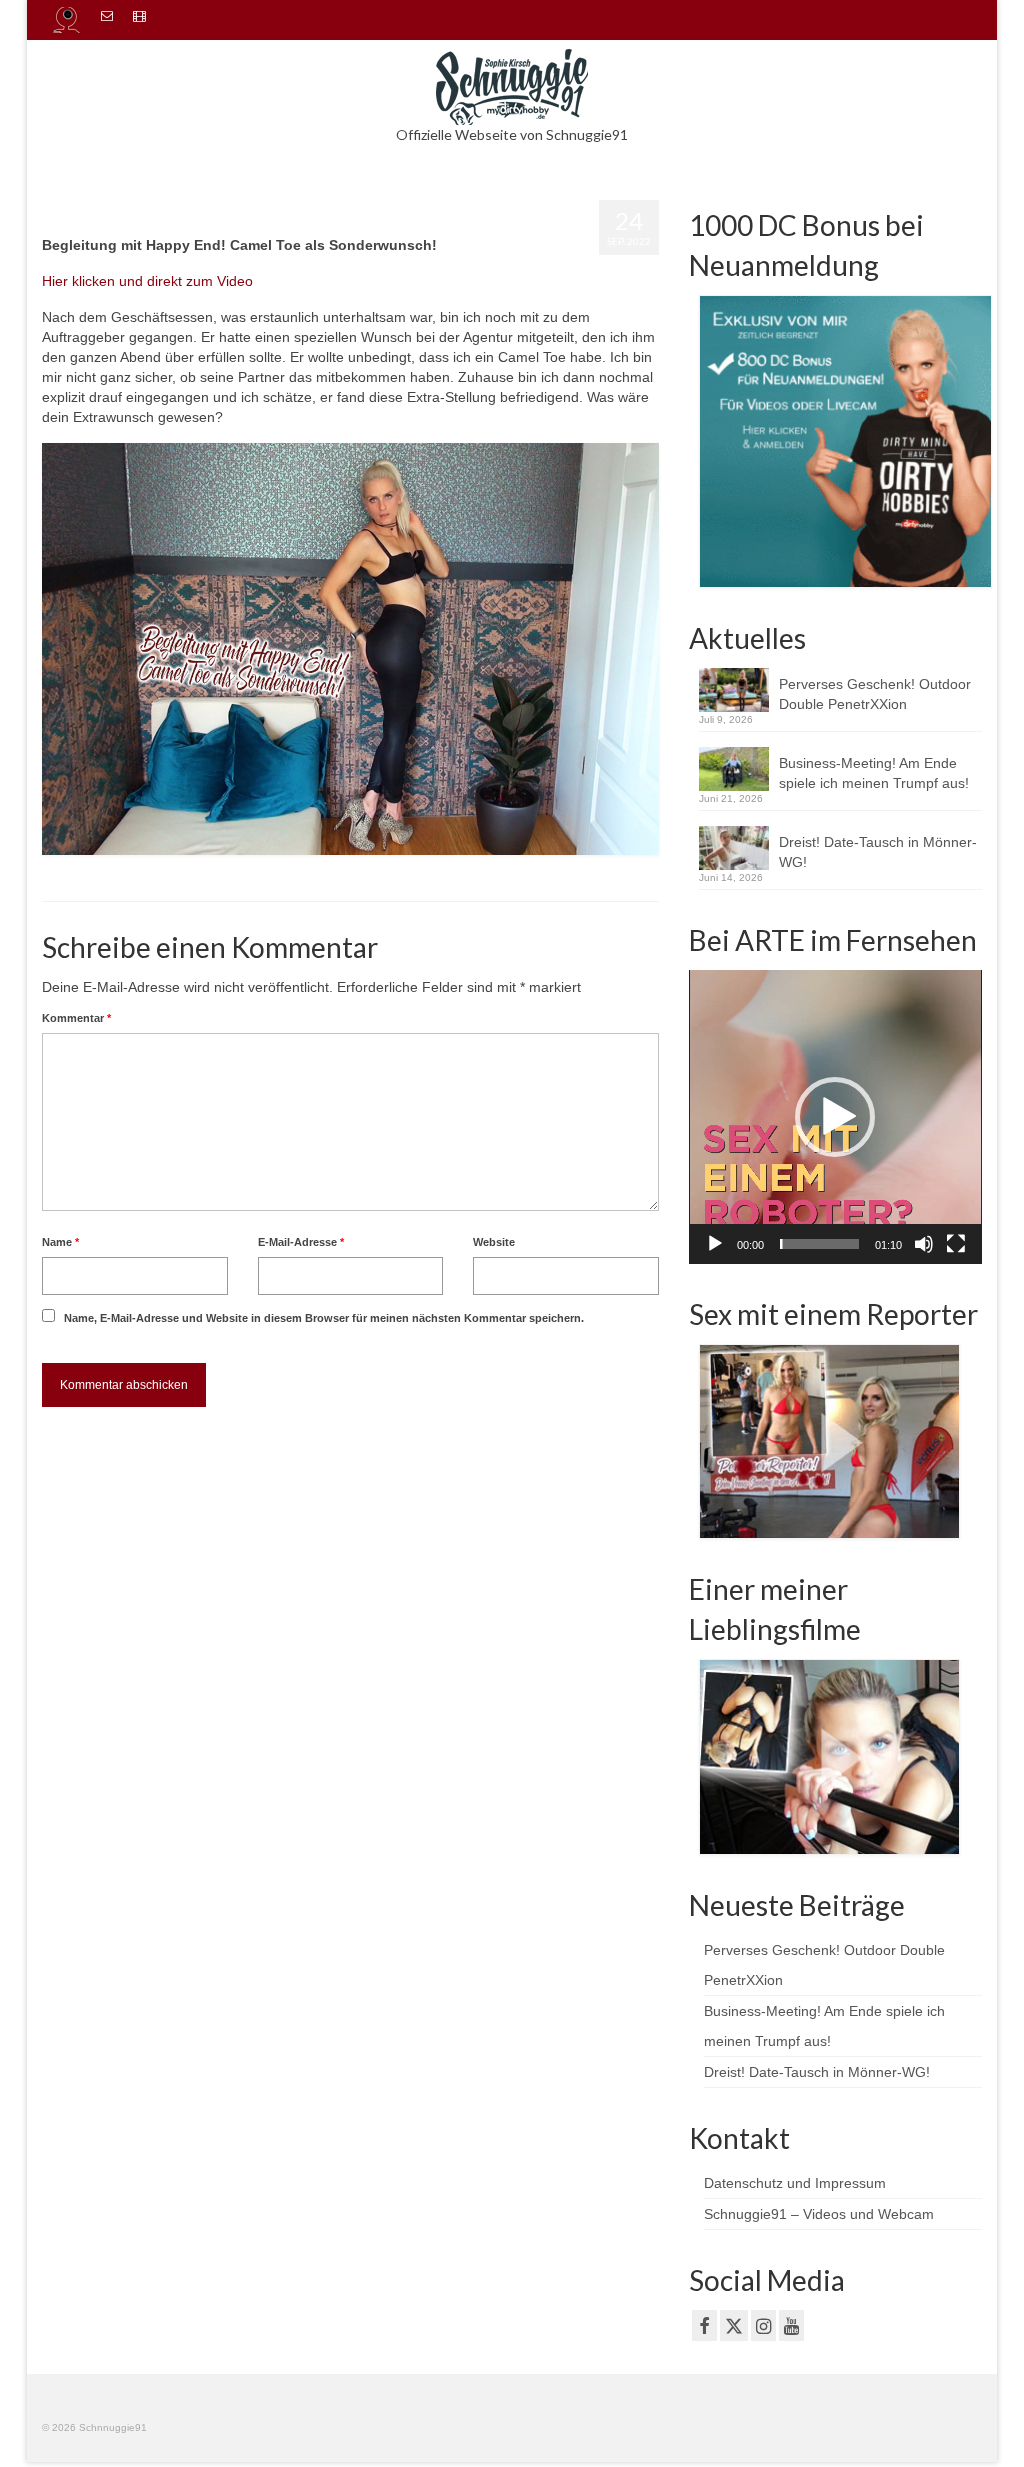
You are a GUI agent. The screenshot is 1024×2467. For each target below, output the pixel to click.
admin (88, 215)
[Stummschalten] (924, 1244)
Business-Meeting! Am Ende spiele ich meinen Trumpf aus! (876, 773)
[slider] (819, 1244)
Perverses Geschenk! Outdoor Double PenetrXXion (875, 694)
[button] (835, 1117)
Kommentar (76, 1018)
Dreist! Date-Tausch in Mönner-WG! (878, 852)
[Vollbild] (956, 1244)
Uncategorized (251, 215)
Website (494, 1242)
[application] (835, 1116)
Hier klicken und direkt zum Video (147, 281)
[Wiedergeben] (715, 1244)
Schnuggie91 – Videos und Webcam (819, 2214)
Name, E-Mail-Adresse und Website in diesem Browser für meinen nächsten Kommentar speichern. (324, 1318)
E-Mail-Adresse (301, 1242)
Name (60, 1242)
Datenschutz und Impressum (795, 2183)
